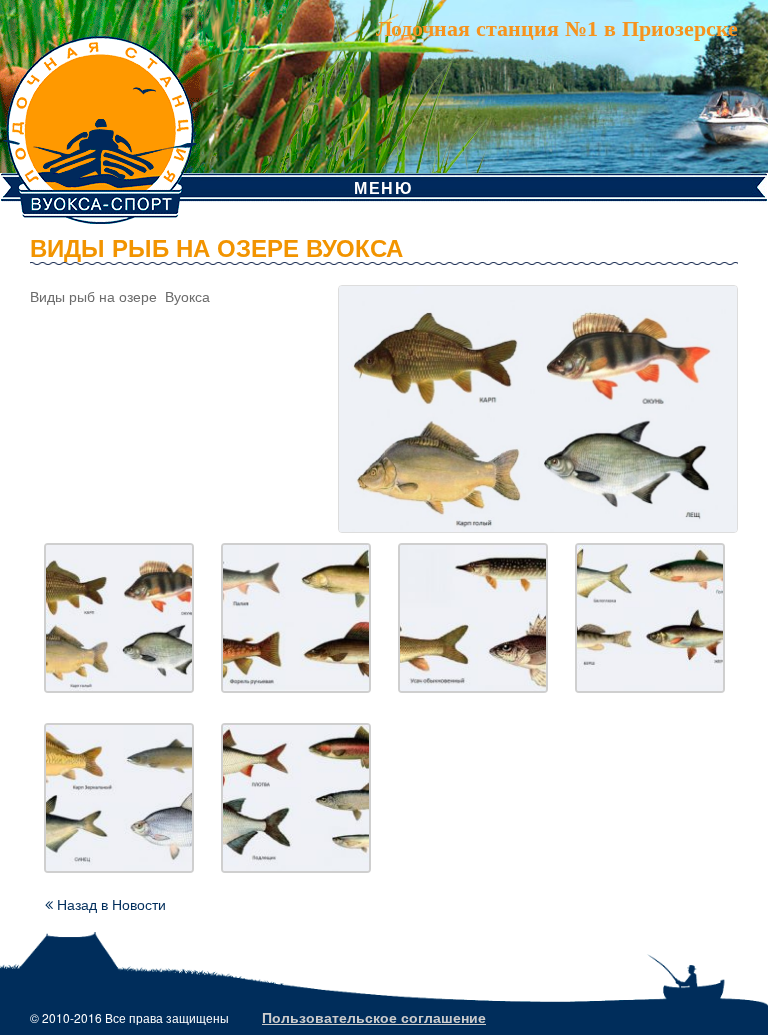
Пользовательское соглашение (374, 1017)
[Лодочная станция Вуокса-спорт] (100, 110)
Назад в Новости (109, 904)
